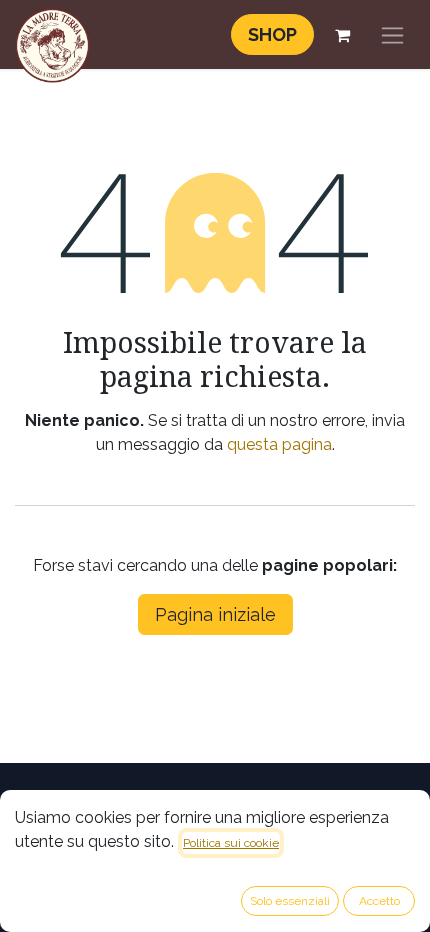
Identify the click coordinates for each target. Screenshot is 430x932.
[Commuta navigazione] (392, 34)
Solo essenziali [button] (290, 901)
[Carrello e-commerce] (342, 35)
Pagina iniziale (215, 614)
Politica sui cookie (231, 843)
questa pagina (279, 444)
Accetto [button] (379, 901)
